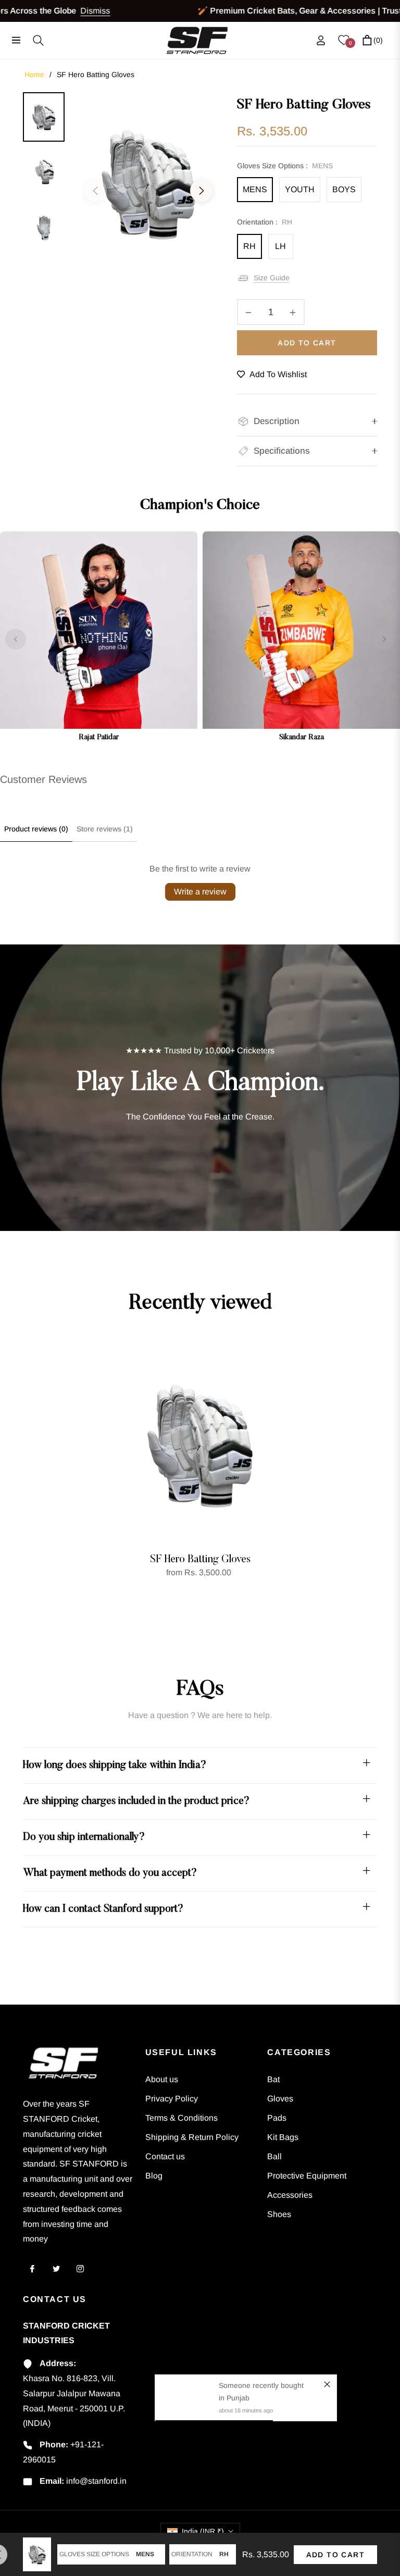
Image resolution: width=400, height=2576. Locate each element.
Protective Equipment (307, 2176)
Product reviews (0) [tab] (36, 829)
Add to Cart (335, 2555)
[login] (321, 40)
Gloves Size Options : (285, 166)
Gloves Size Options (94, 2554)
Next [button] (202, 191)
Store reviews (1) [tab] (105, 829)
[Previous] (16, 639)
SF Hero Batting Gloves (200, 1560)
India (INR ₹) (203, 2531)
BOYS (344, 189)
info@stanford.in (96, 2481)
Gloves (280, 2099)
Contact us (165, 2156)
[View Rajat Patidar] (99, 639)
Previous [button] (95, 191)
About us (162, 2079)
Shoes (279, 2214)
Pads (277, 2118)
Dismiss (65, 11)
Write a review (200, 892)
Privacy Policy (172, 2099)
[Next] (384, 639)
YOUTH (300, 189)
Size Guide (272, 278)
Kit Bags (283, 2137)
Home (34, 74)
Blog (154, 2176)
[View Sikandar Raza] (301, 639)
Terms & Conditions (182, 2118)
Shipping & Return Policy (192, 2137)
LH (280, 246)
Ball (274, 2156)
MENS (255, 189)
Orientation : (265, 222)
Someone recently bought (261, 2385)
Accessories (290, 2195)
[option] (148, 184)
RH (249, 246)
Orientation (192, 2554)
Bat (273, 2079)
